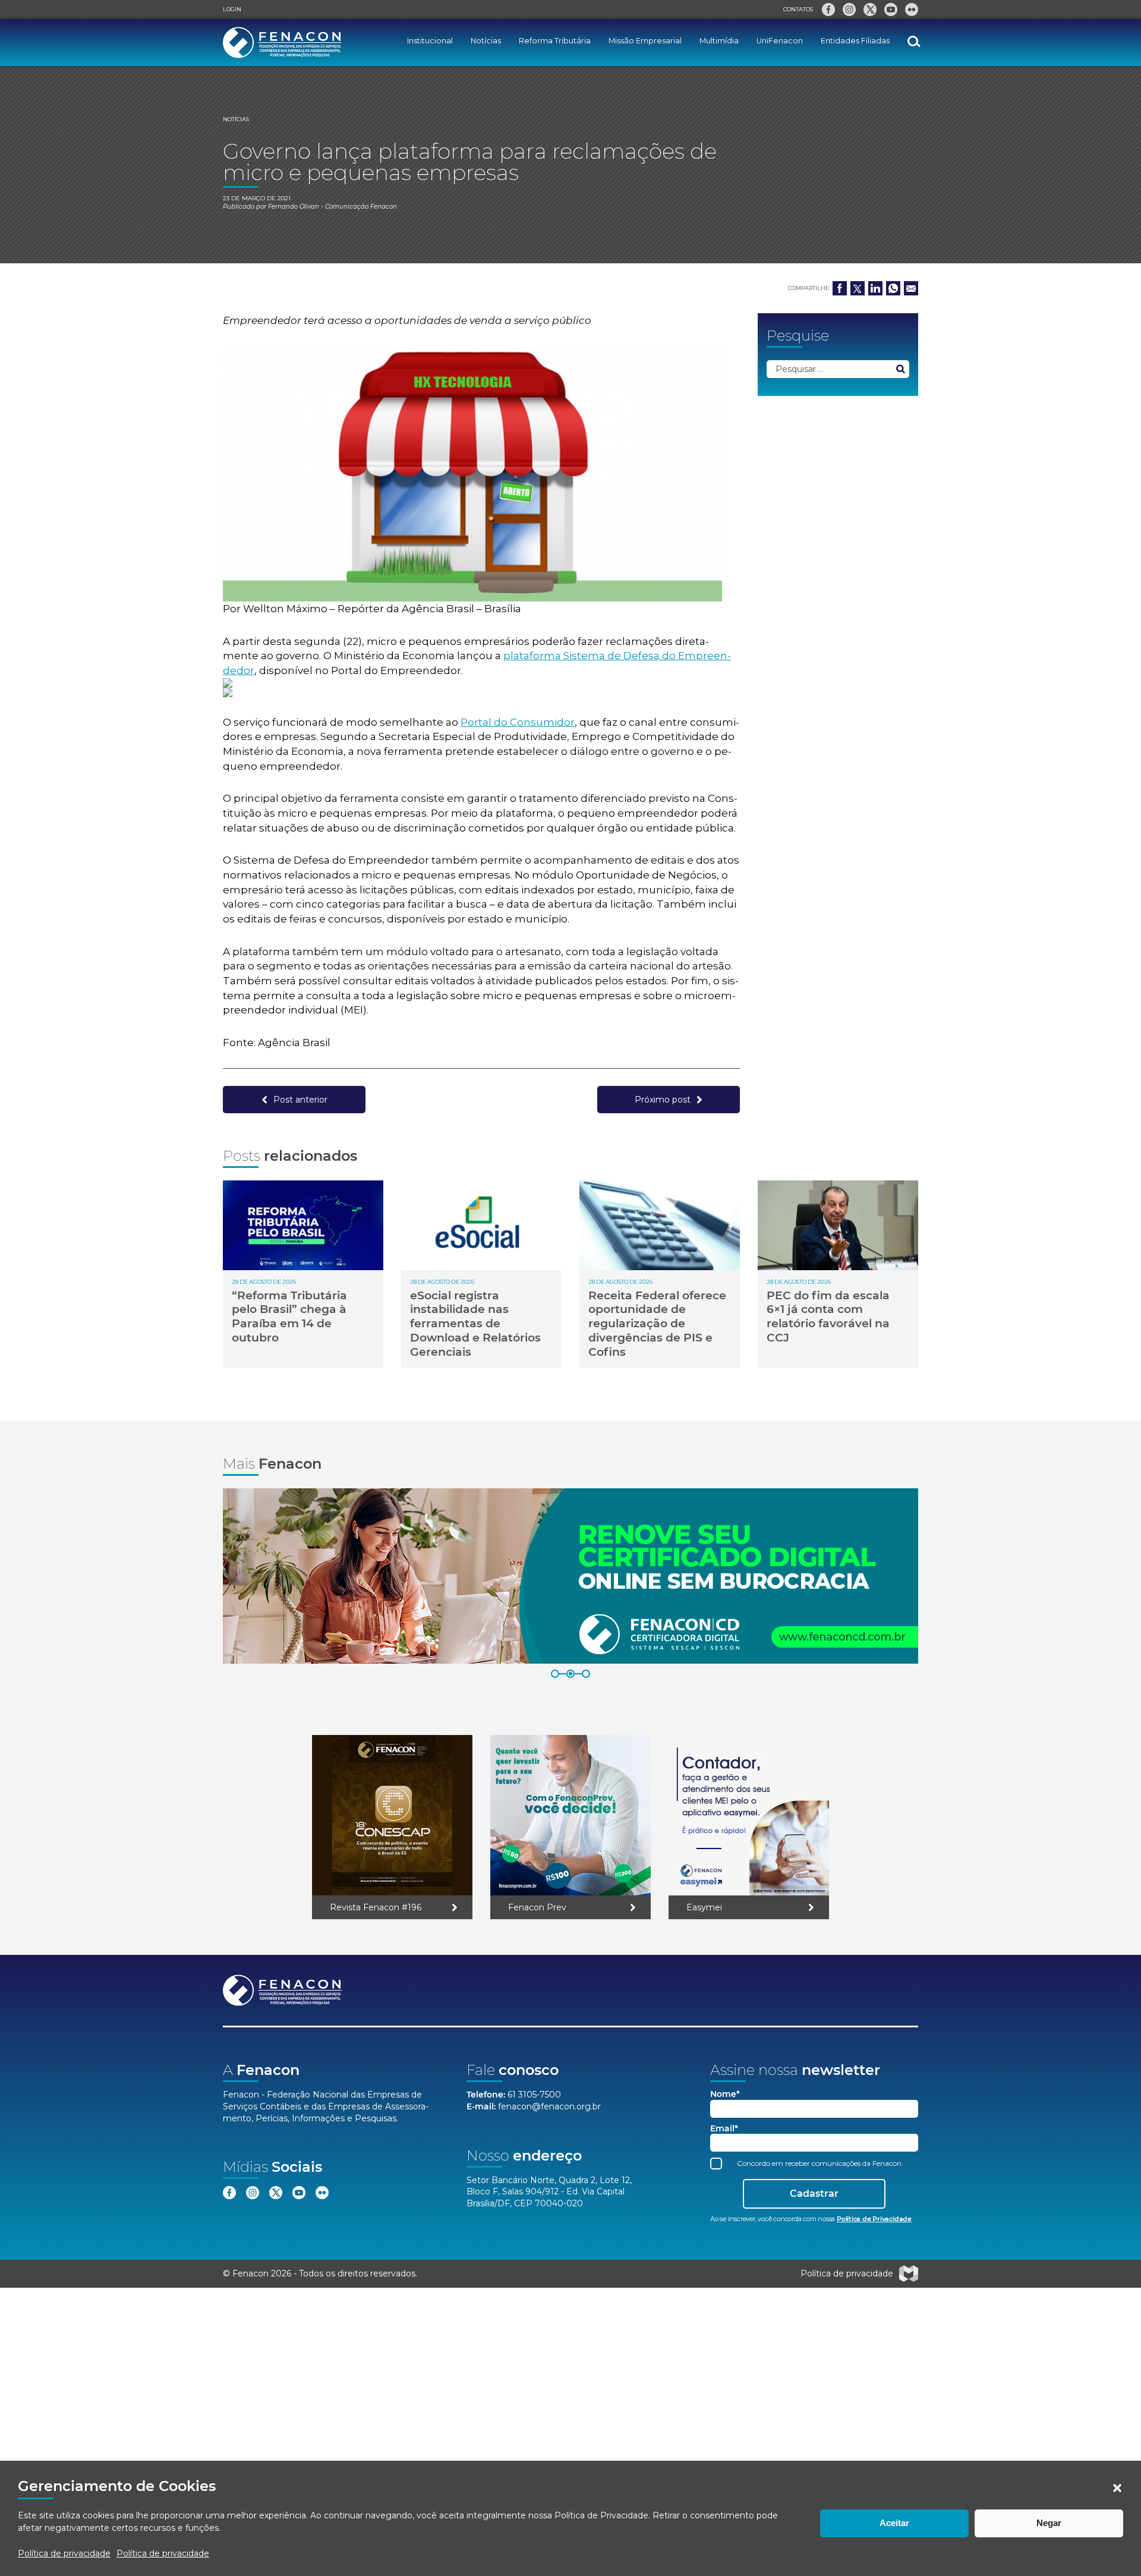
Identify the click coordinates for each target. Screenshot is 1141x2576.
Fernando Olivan (294, 207)
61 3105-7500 (534, 2095)
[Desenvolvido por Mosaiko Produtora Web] (909, 2273)
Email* (724, 2129)
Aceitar (894, 2523)
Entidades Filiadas (855, 41)
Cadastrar (814, 2194)
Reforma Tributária (555, 41)
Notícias (486, 41)
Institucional (430, 41)
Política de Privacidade (601, 2515)
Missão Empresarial (645, 41)
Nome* (725, 2094)
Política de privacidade (64, 2553)
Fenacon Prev (537, 1907)
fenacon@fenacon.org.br (549, 2106)
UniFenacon (780, 41)
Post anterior (300, 1100)
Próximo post (663, 1100)
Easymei (704, 1907)
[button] (1117, 2488)
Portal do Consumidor (518, 722)
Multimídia (719, 41)
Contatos (798, 9)
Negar (1049, 2523)
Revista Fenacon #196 (376, 1907)
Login (232, 9)
